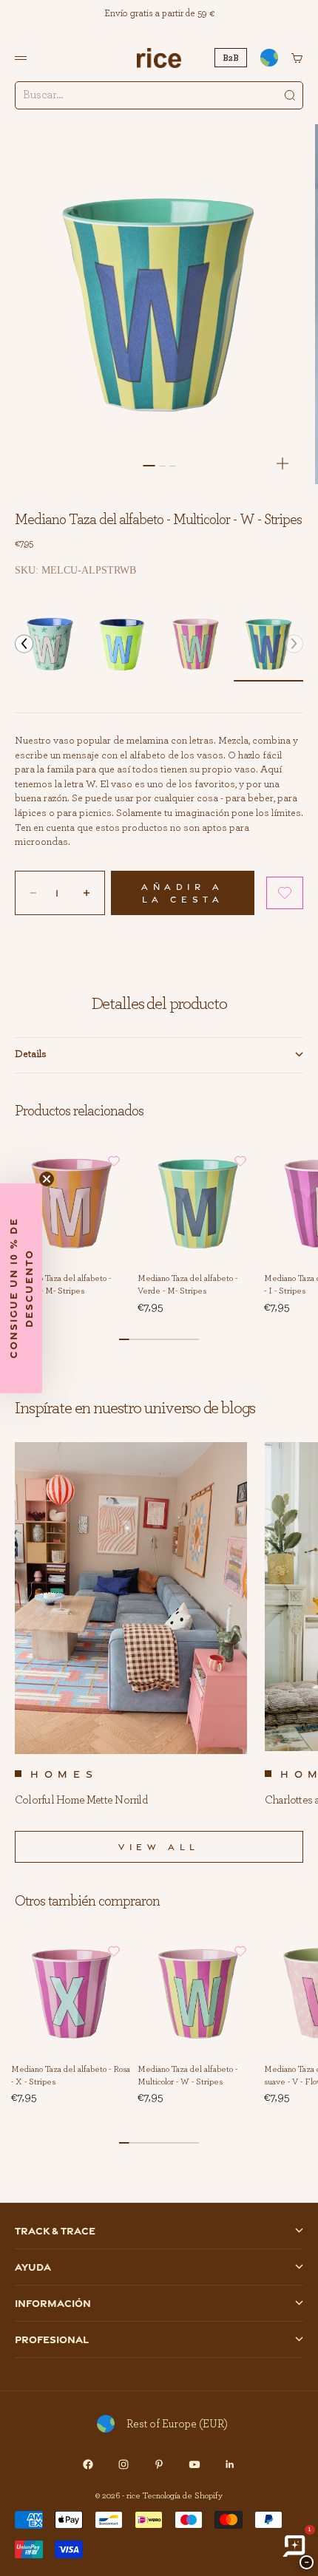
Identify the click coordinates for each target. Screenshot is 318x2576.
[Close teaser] (47, 1179)
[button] (24, 644)
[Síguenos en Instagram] (124, 2464)
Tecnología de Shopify (183, 2495)
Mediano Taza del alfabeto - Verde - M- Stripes (187, 1286)
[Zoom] (283, 463)
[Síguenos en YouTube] (194, 2464)
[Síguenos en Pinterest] (159, 2464)
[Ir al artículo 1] (149, 466)
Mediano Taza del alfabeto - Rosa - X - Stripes (71, 2076)
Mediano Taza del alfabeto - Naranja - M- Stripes (61, 1286)
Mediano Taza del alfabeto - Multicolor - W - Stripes (187, 2076)
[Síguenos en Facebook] (88, 2464)
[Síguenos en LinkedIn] (230, 2464)
